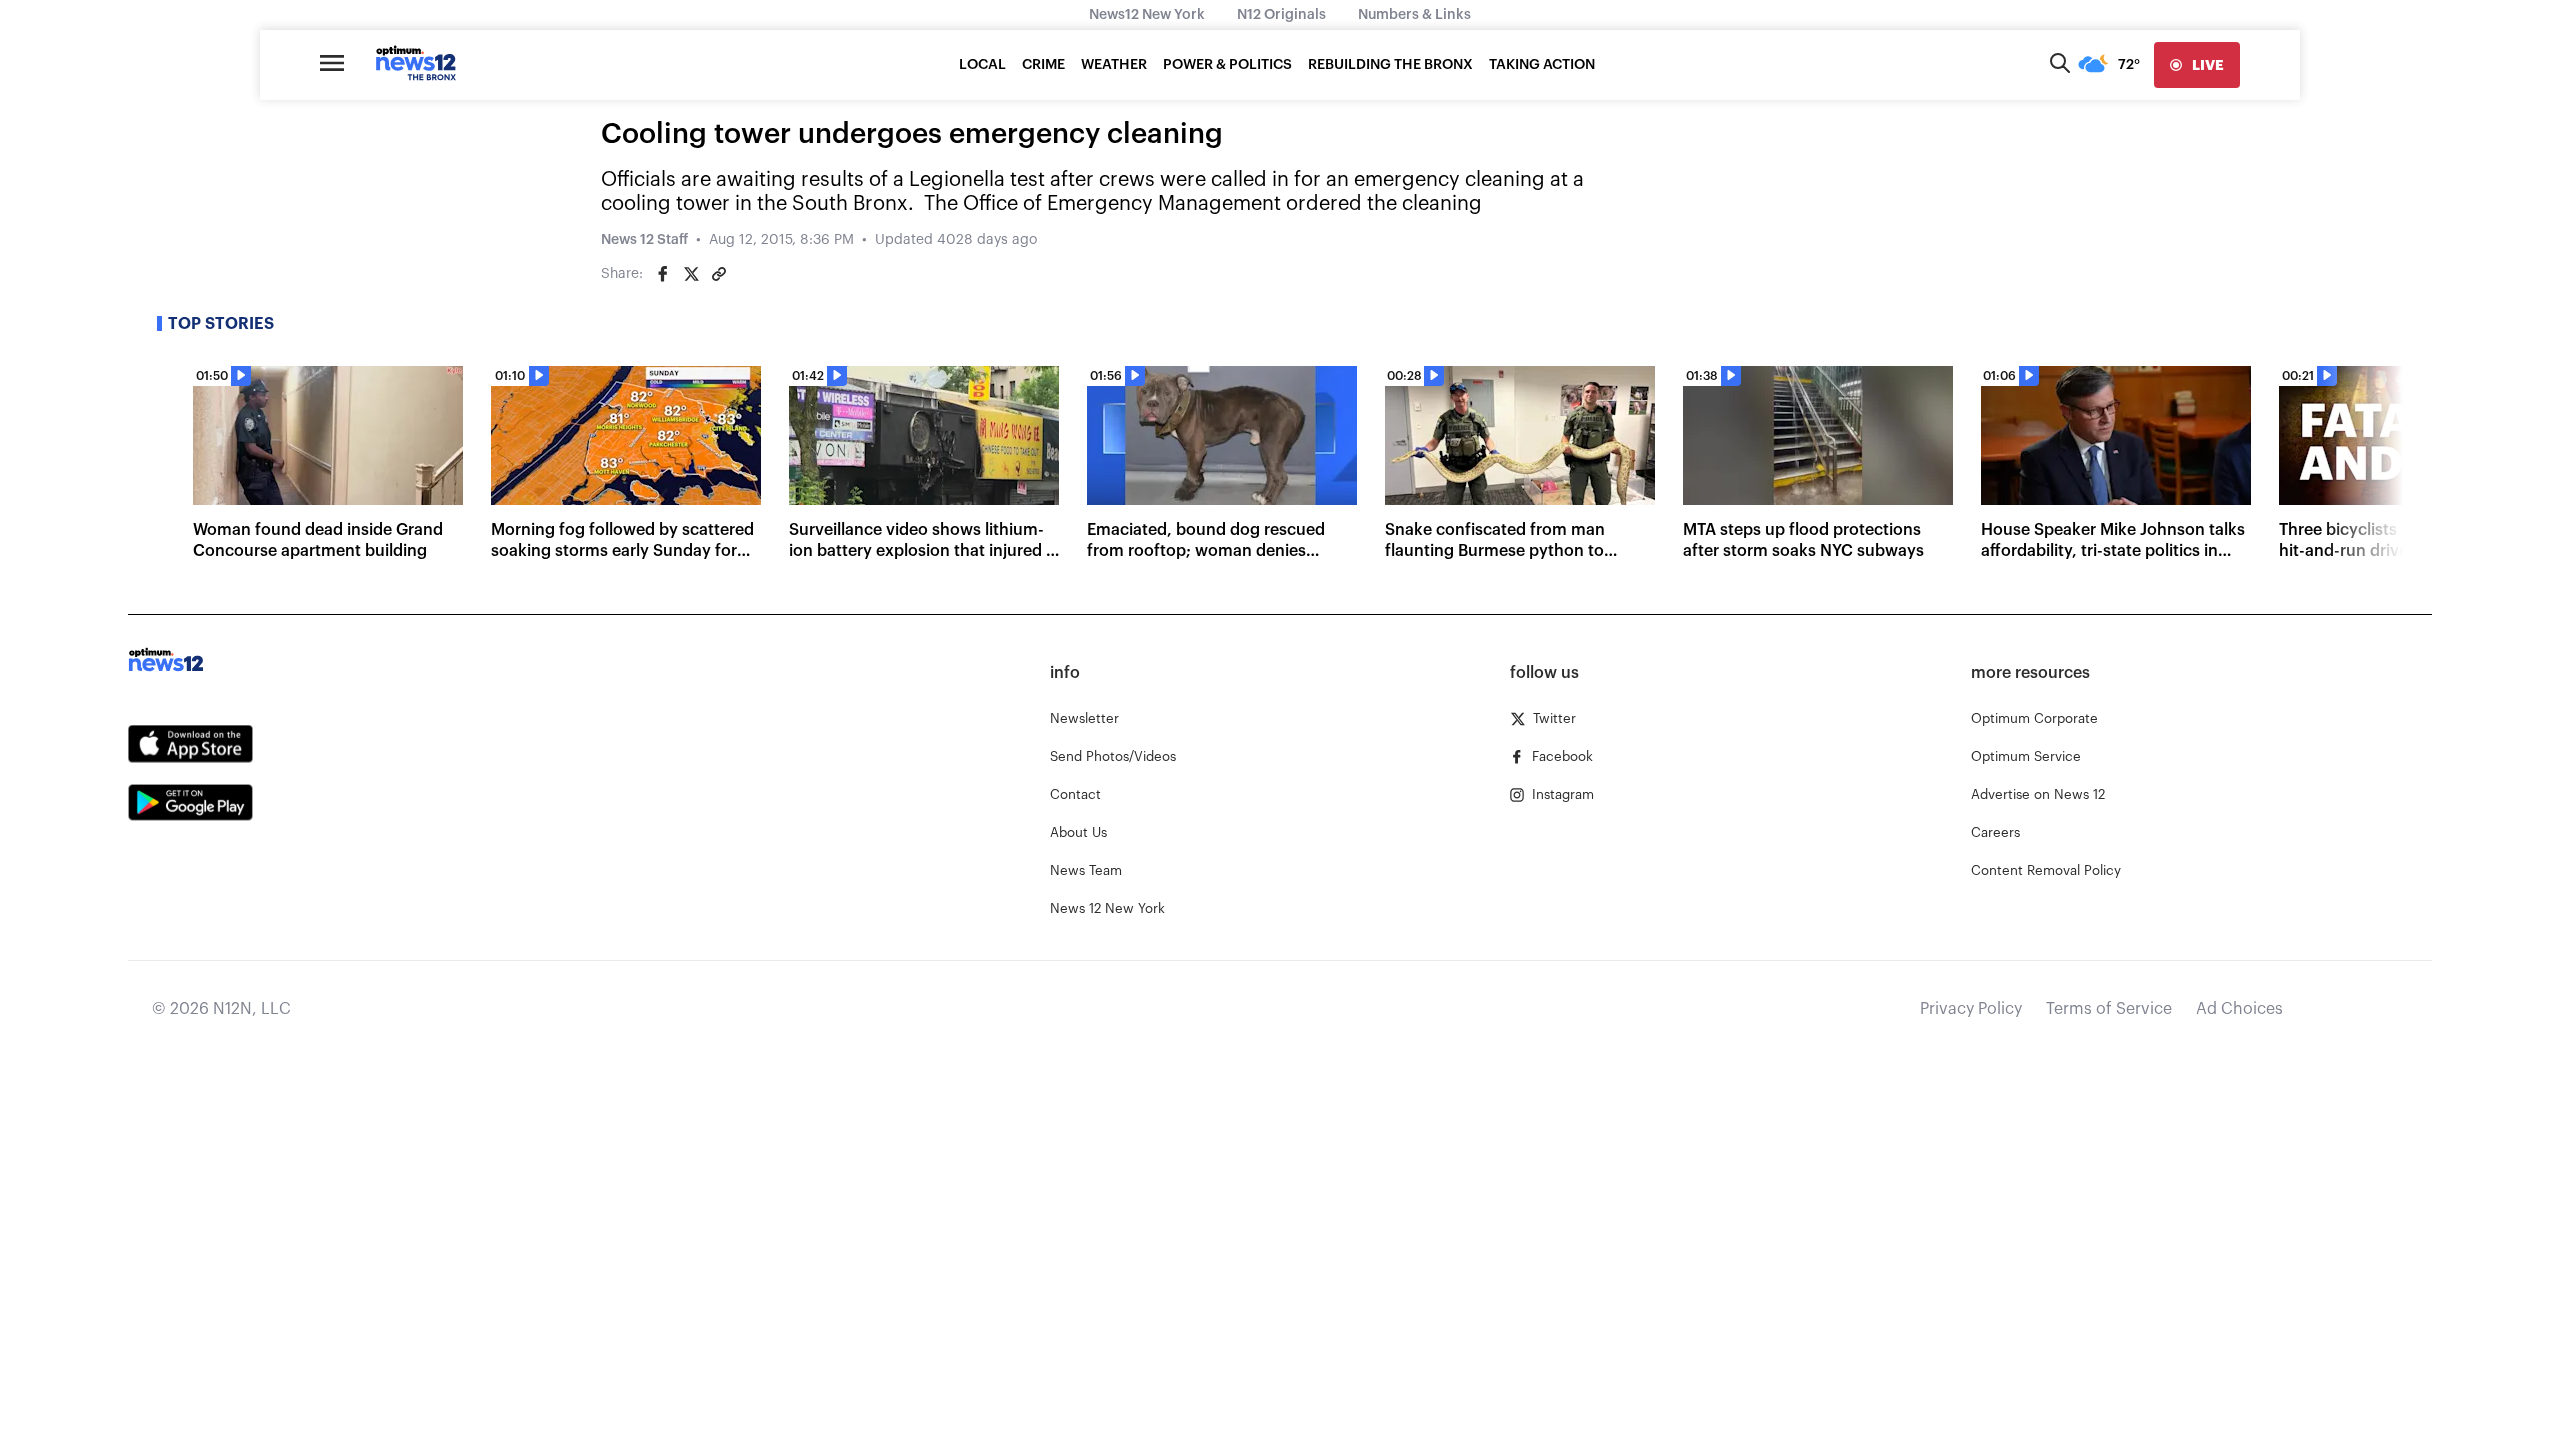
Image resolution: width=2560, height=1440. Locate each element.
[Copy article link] (719, 274)
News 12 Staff (644, 240)
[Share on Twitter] (691, 274)
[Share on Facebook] (663, 274)
